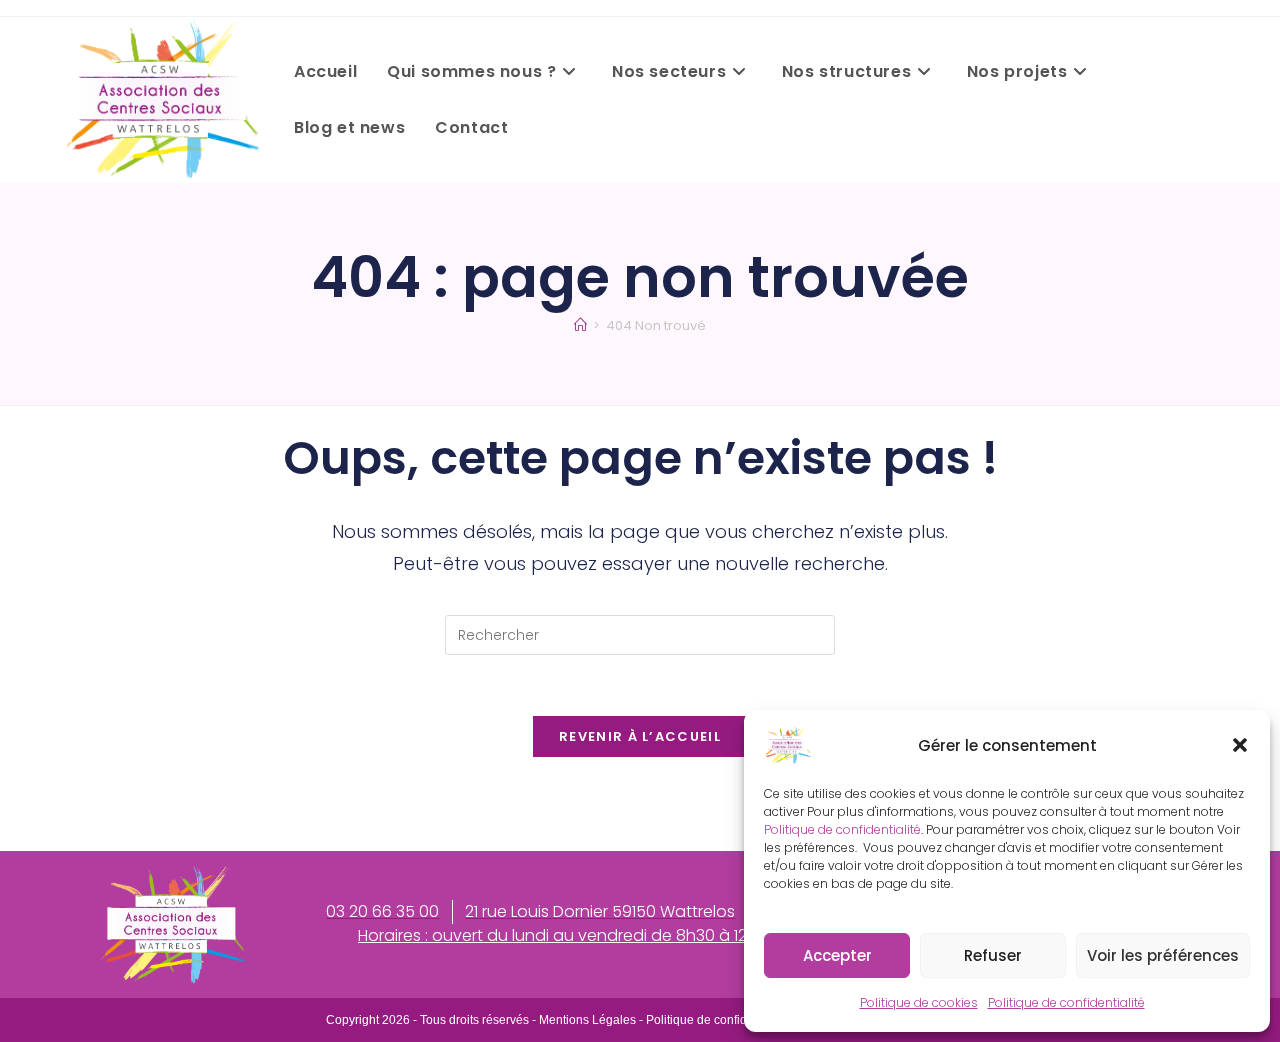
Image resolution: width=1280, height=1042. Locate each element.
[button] (1240, 745)
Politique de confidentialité (842, 829)
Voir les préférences (1163, 955)
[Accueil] (580, 325)
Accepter (837, 955)
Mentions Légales (587, 1020)
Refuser (993, 955)
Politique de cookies (919, 1002)
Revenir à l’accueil (640, 736)
